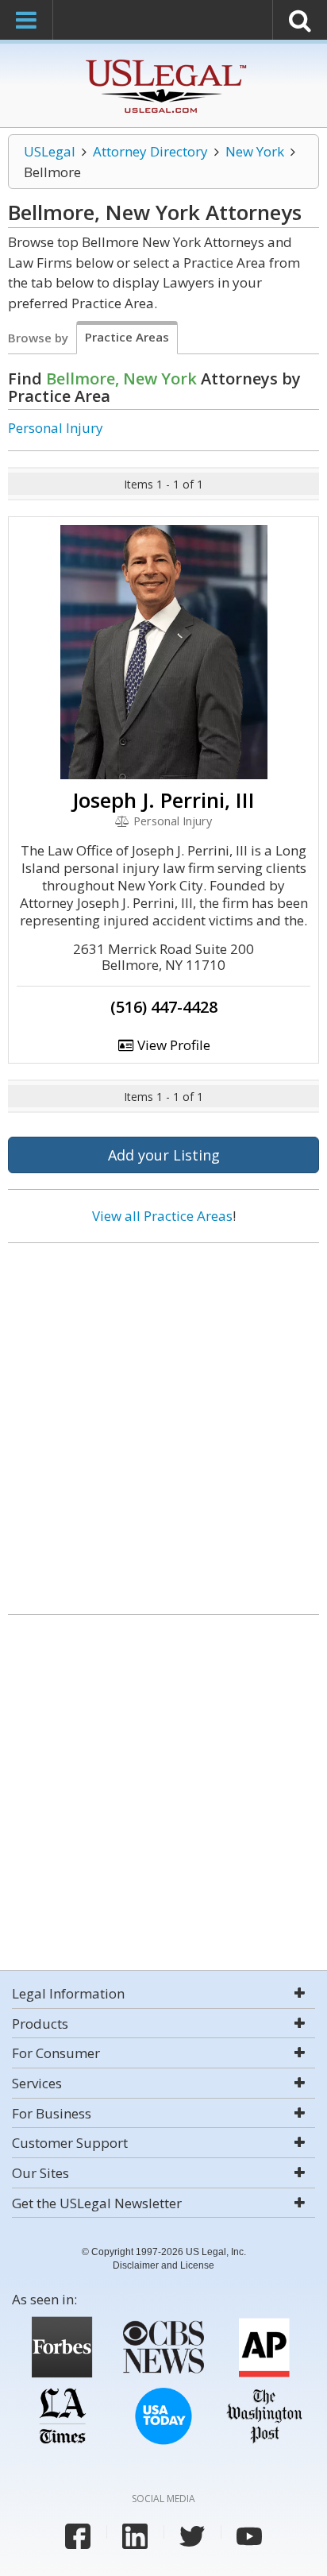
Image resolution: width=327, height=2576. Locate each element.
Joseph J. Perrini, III (163, 800)
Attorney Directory (150, 151)
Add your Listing (164, 1155)
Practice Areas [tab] (127, 337)
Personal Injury (56, 428)
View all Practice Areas (162, 1216)
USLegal (50, 151)
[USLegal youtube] (249, 2536)
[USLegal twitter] (192, 2536)
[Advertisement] (163, 1423)
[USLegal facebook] (78, 2536)
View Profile (172, 1045)
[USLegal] (164, 62)
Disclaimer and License (163, 2265)
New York (255, 151)
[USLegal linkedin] (135, 2536)
